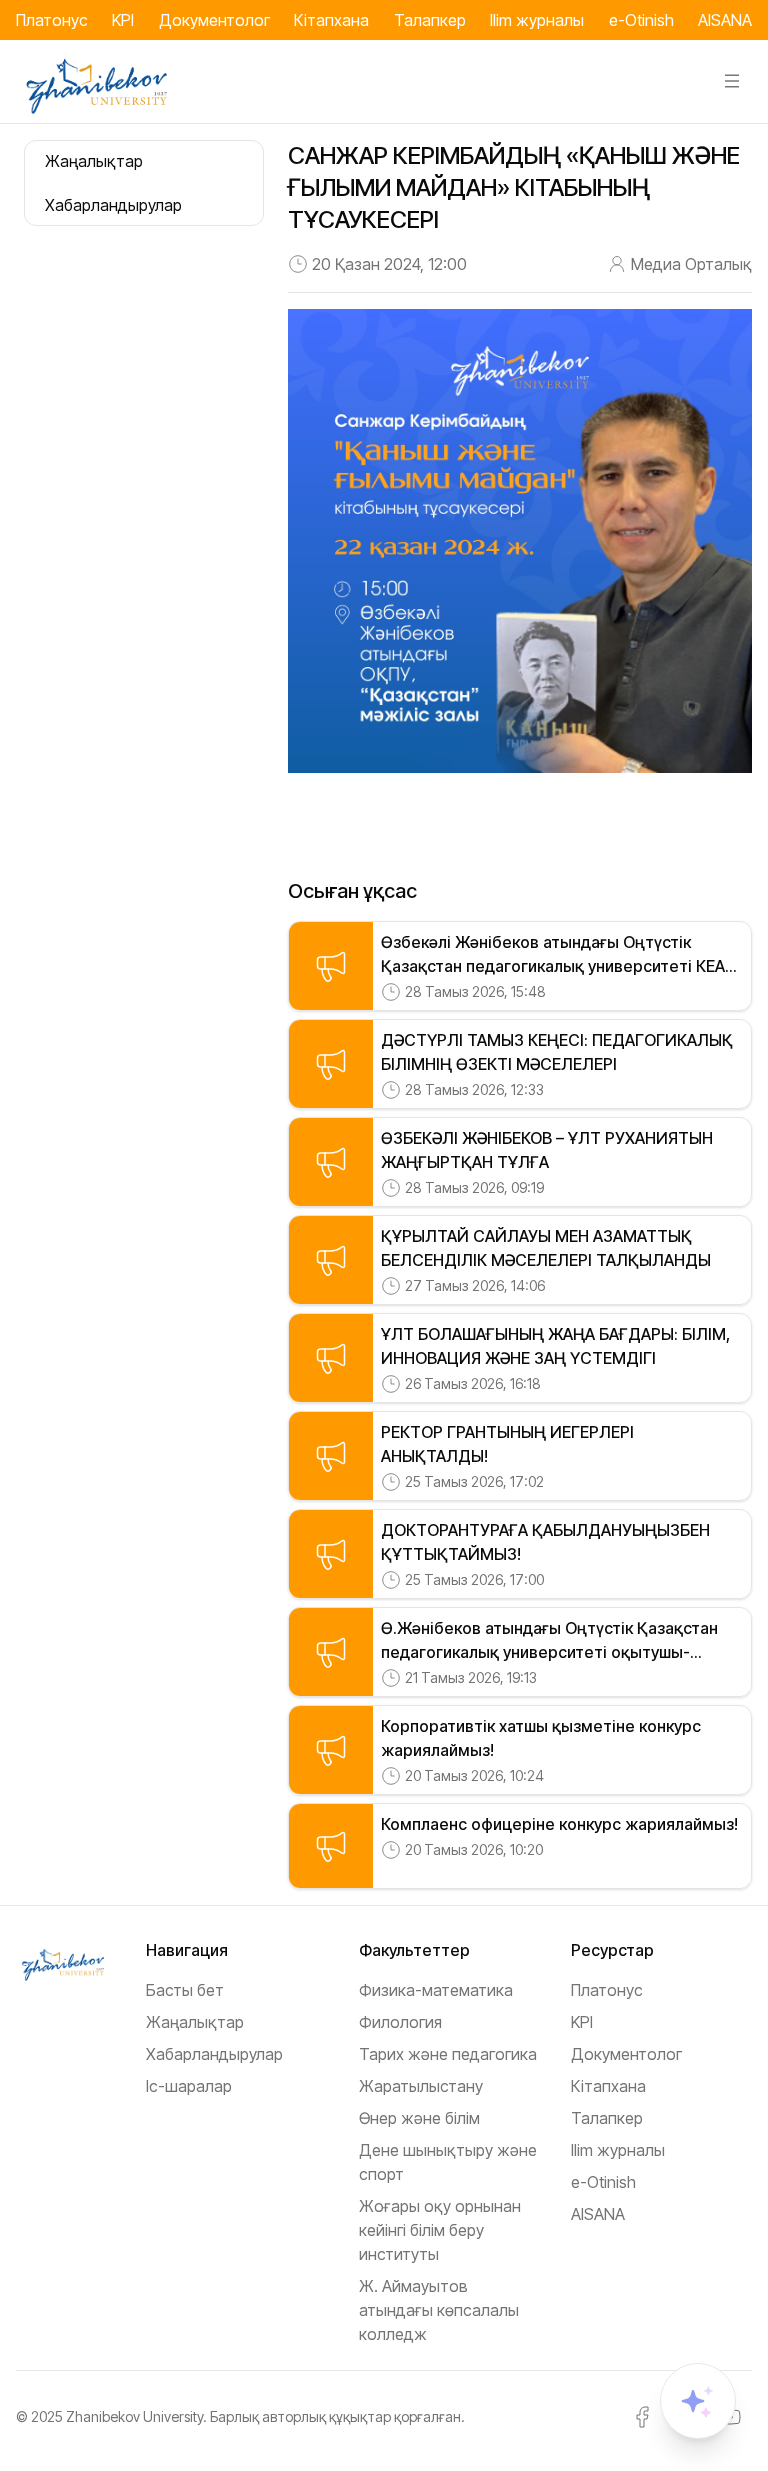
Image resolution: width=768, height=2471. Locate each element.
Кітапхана (331, 20)
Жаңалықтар (195, 2022)
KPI (123, 20)
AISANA (725, 20)
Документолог (214, 20)
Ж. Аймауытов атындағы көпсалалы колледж (439, 2310)
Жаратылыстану (421, 2086)
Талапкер (430, 20)
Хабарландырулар (214, 2054)
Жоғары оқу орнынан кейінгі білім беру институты (440, 2230)
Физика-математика (436, 1990)
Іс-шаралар (189, 2086)
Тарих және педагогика (448, 2054)
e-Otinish (641, 20)
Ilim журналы (537, 20)
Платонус (52, 20)
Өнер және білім (419, 2118)
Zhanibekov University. (136, 2416)
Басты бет (185, 1990)
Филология (400, 2022)
